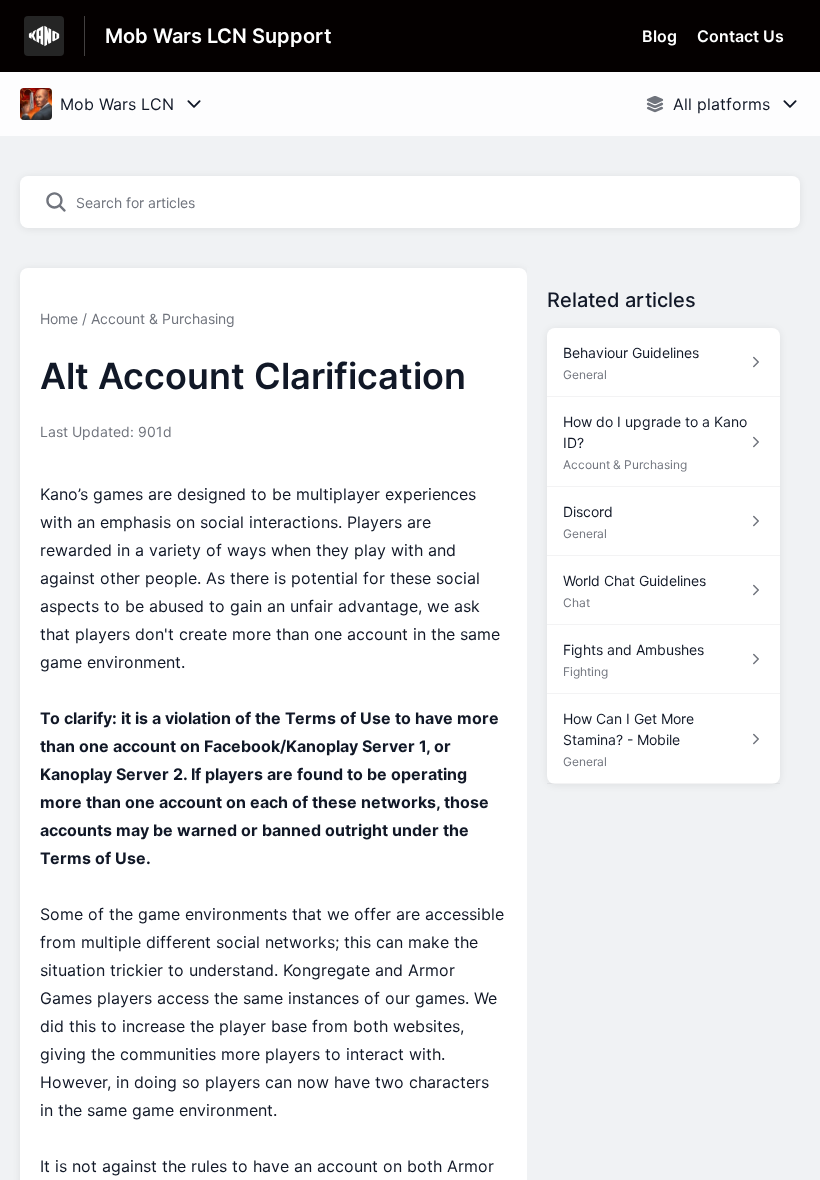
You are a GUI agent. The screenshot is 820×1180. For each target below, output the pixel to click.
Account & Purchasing (163, 318)
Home (59, 318)
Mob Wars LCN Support (218, 36)
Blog (659, 36)
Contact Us (740, 36)
